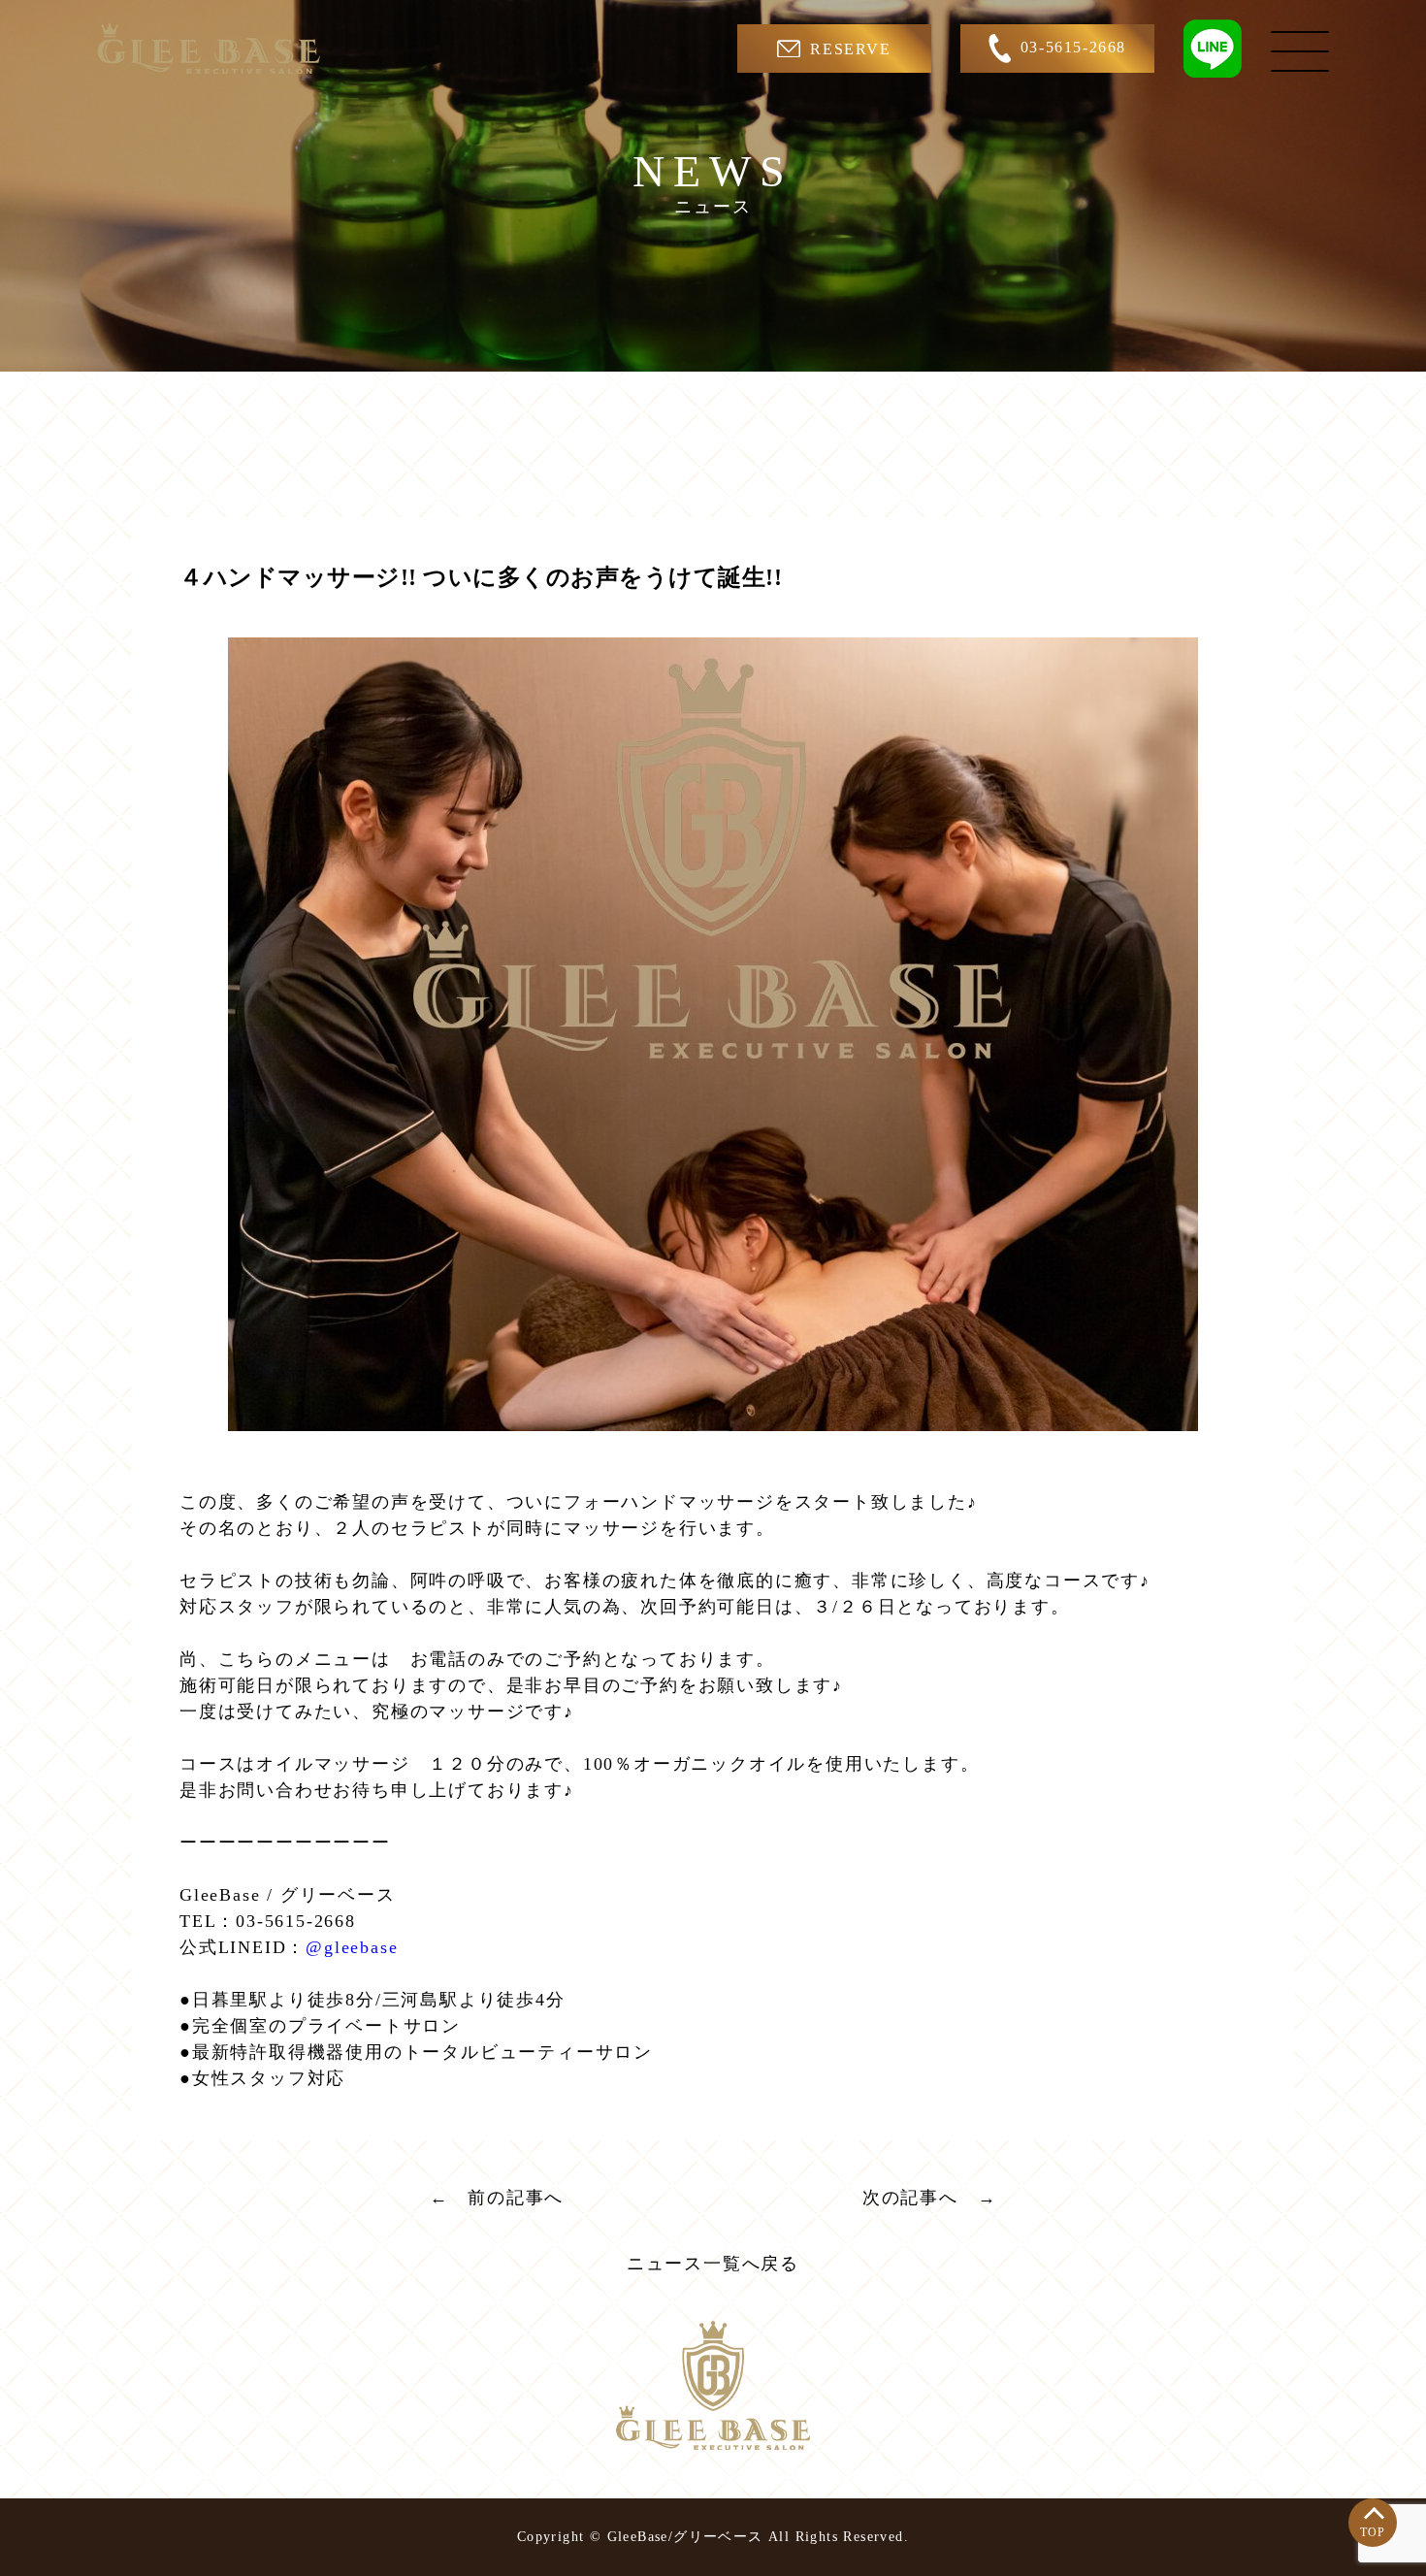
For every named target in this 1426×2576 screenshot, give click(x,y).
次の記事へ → (930, 2198)
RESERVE (850, 49)
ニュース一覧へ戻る (713, 2264)
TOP (1373, 2532)
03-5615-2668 (1073, 47)
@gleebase (352, 1947)
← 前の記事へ (497, 2198)
